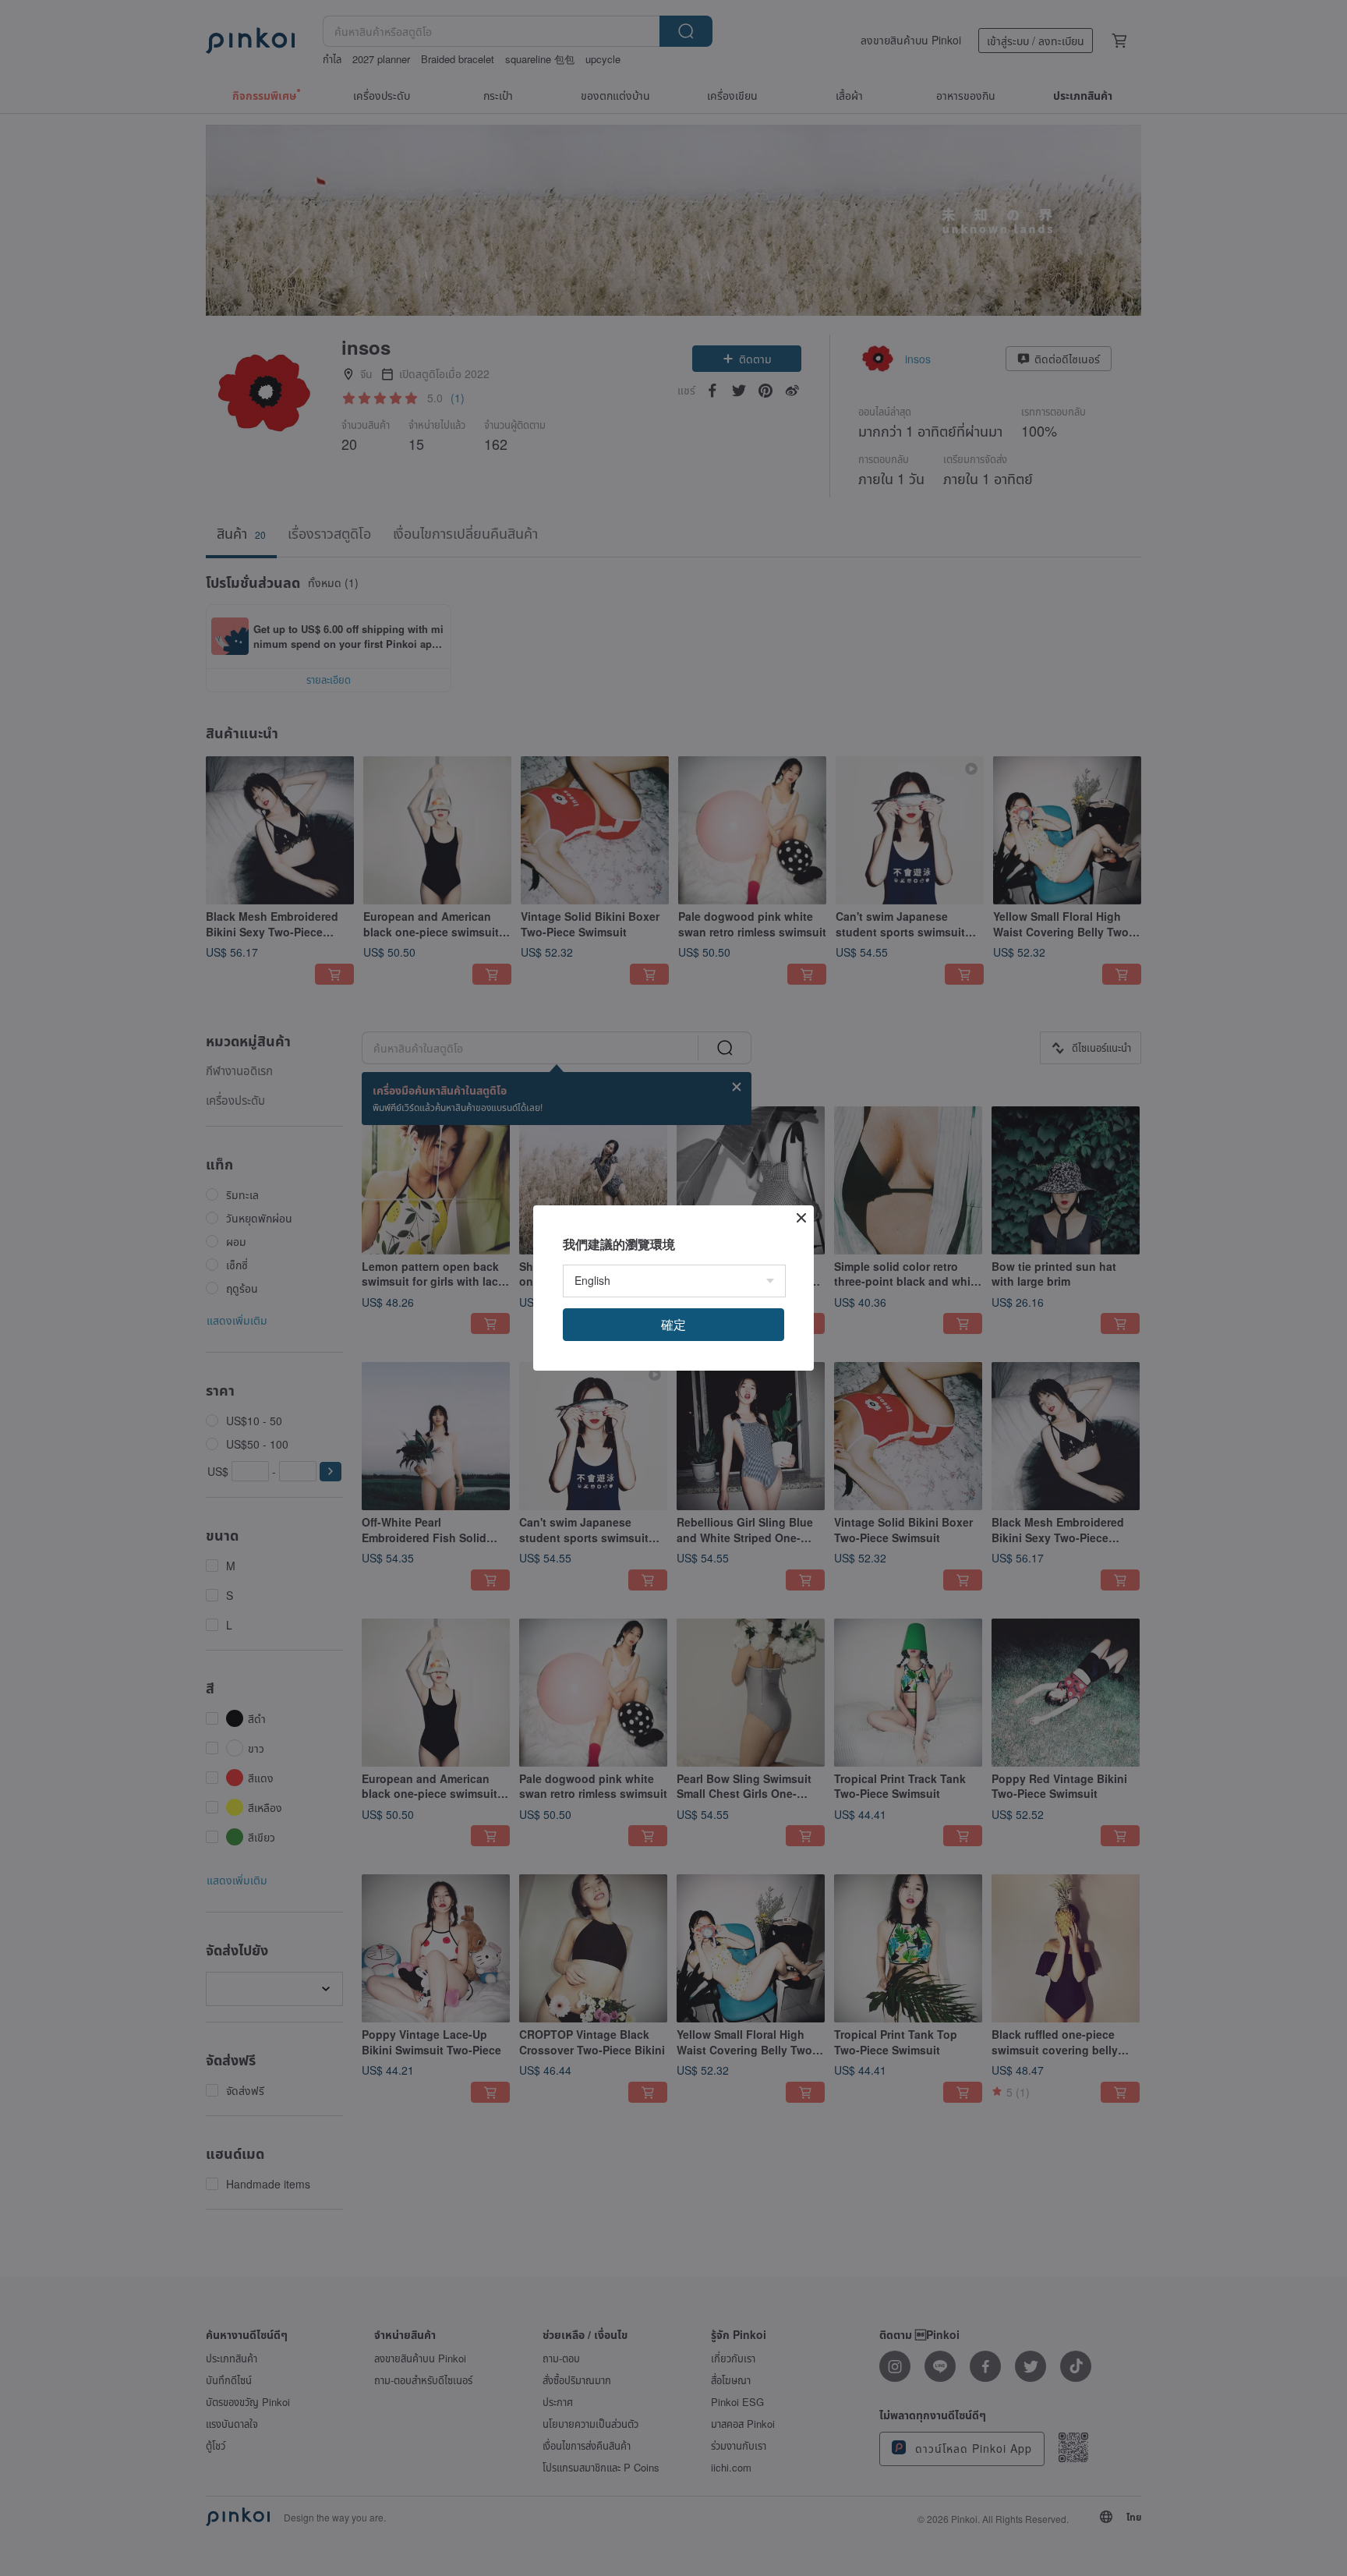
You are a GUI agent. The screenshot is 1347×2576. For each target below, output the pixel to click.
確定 (673, 1324)
